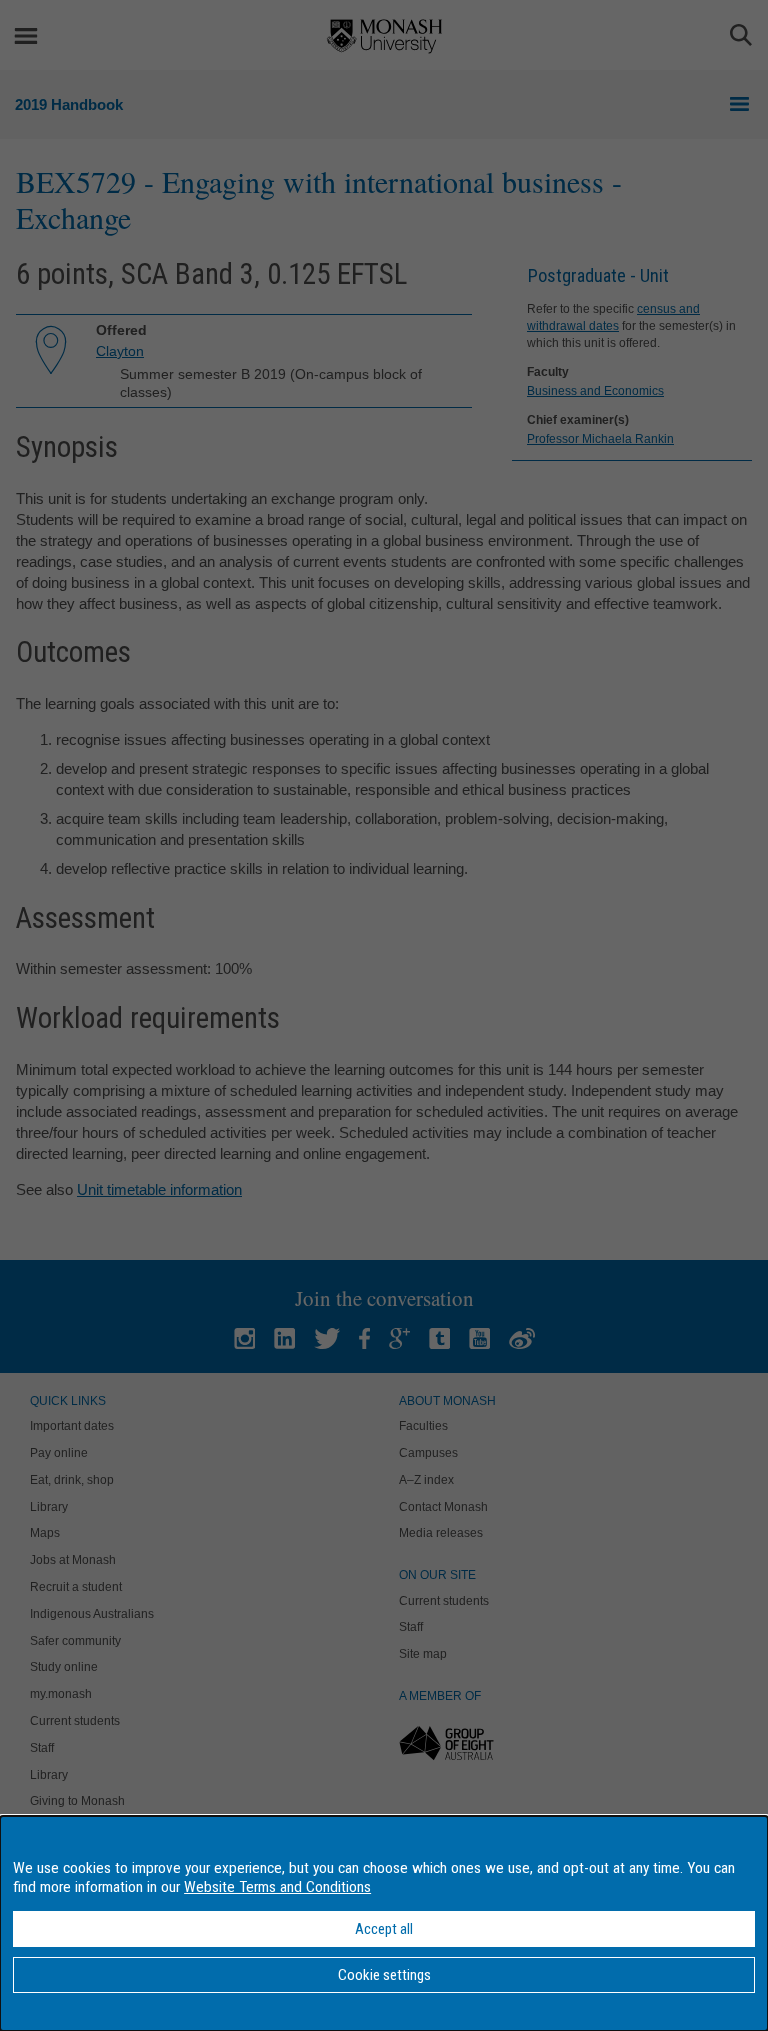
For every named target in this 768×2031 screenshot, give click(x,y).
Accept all (384, 1929)
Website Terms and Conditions (277, 1887)
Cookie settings (384, 1975)
